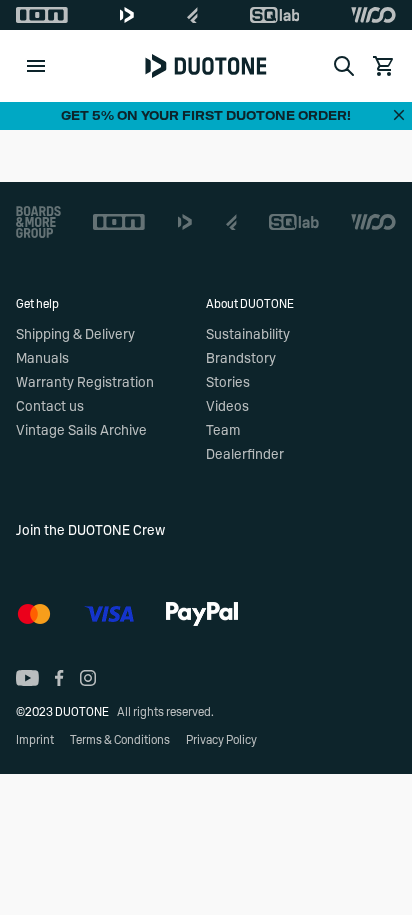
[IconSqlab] (275, 15)
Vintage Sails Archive (81, 431)
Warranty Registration (85, 383)
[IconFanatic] (192, 15)
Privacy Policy (221, 740)
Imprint (35, 740)
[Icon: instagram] (88, 678)
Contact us (50, 407)
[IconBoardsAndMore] (38, 222)
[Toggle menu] (36, 66)
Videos (227, 407)
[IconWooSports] (373, 15)
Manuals (42, 359)
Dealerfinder (245, 455)
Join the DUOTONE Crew (90, 531)
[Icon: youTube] (27, 678)
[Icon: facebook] (59, 678)
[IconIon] (42, 15)
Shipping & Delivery (75, 335)
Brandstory (241, 359)
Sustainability (248, 335)
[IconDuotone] (127, 15)
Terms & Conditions (120, 740)
